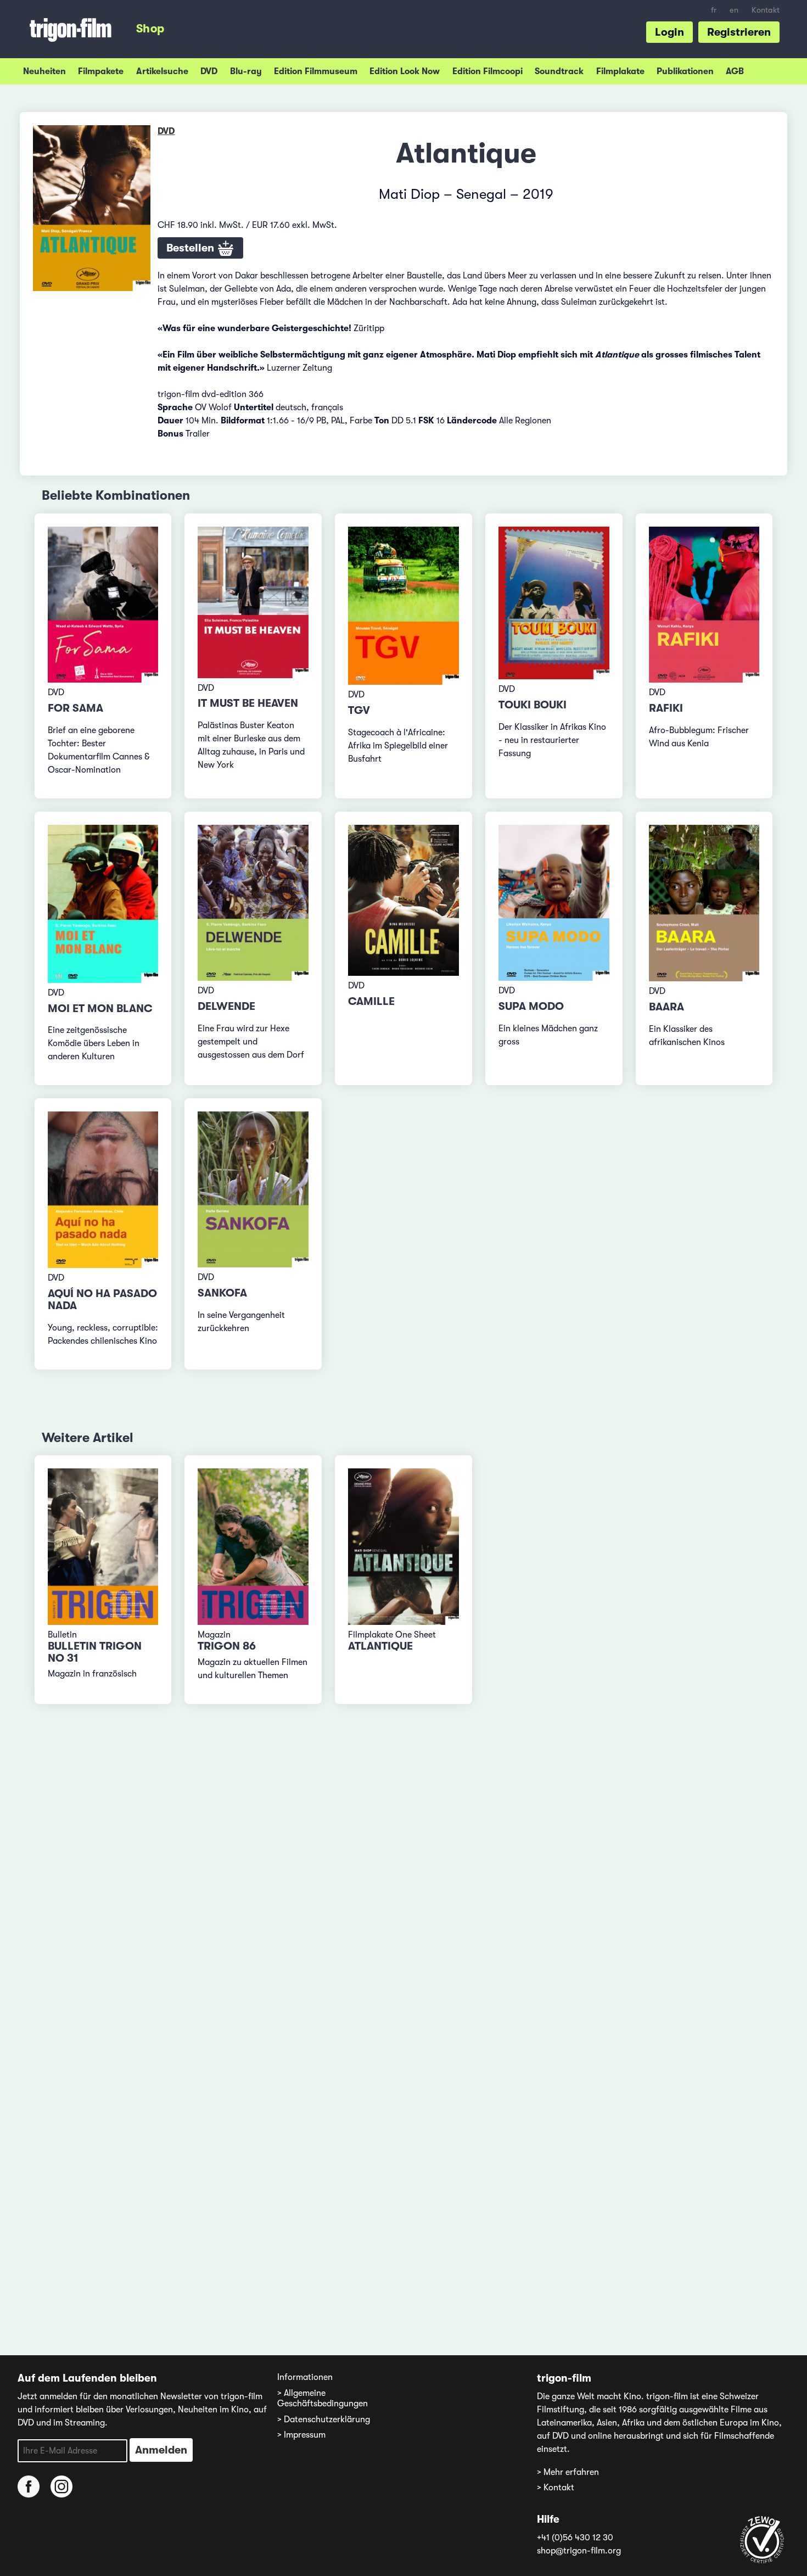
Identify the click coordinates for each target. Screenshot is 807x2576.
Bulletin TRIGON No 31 (95, 1652)
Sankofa (222, 1293)
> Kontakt (556, 2488)
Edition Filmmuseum (316, 71)
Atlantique (380, 1646)
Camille (371, 1001)
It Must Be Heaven (248, 703)
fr (714, 10)
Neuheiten (44, 71)
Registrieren (739, 32)
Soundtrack (559, 71)
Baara (666, 1007)
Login (669, 32)
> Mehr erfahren (568, 2472)
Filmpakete (101, 71)
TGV (359, 710)
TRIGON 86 (227, 1646)
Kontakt (766, 10)
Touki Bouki (533, 705)
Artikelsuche (162, 71)
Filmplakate (620, 71)
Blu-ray (246, 71)
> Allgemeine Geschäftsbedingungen (323, 2398)
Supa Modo (531, 1006)
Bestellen (192, 248)
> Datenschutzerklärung (324, 2419)
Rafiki (666, 708)
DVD (209, 71)
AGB (735, 71)
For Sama (75, 708)
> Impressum (301, 2435)
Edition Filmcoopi (487, 71)
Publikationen (685, 71)
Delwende (226, 1006)
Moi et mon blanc (100, 1008)
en (734, 10)
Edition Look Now (405, 71)
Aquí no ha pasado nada (102, 1300)
